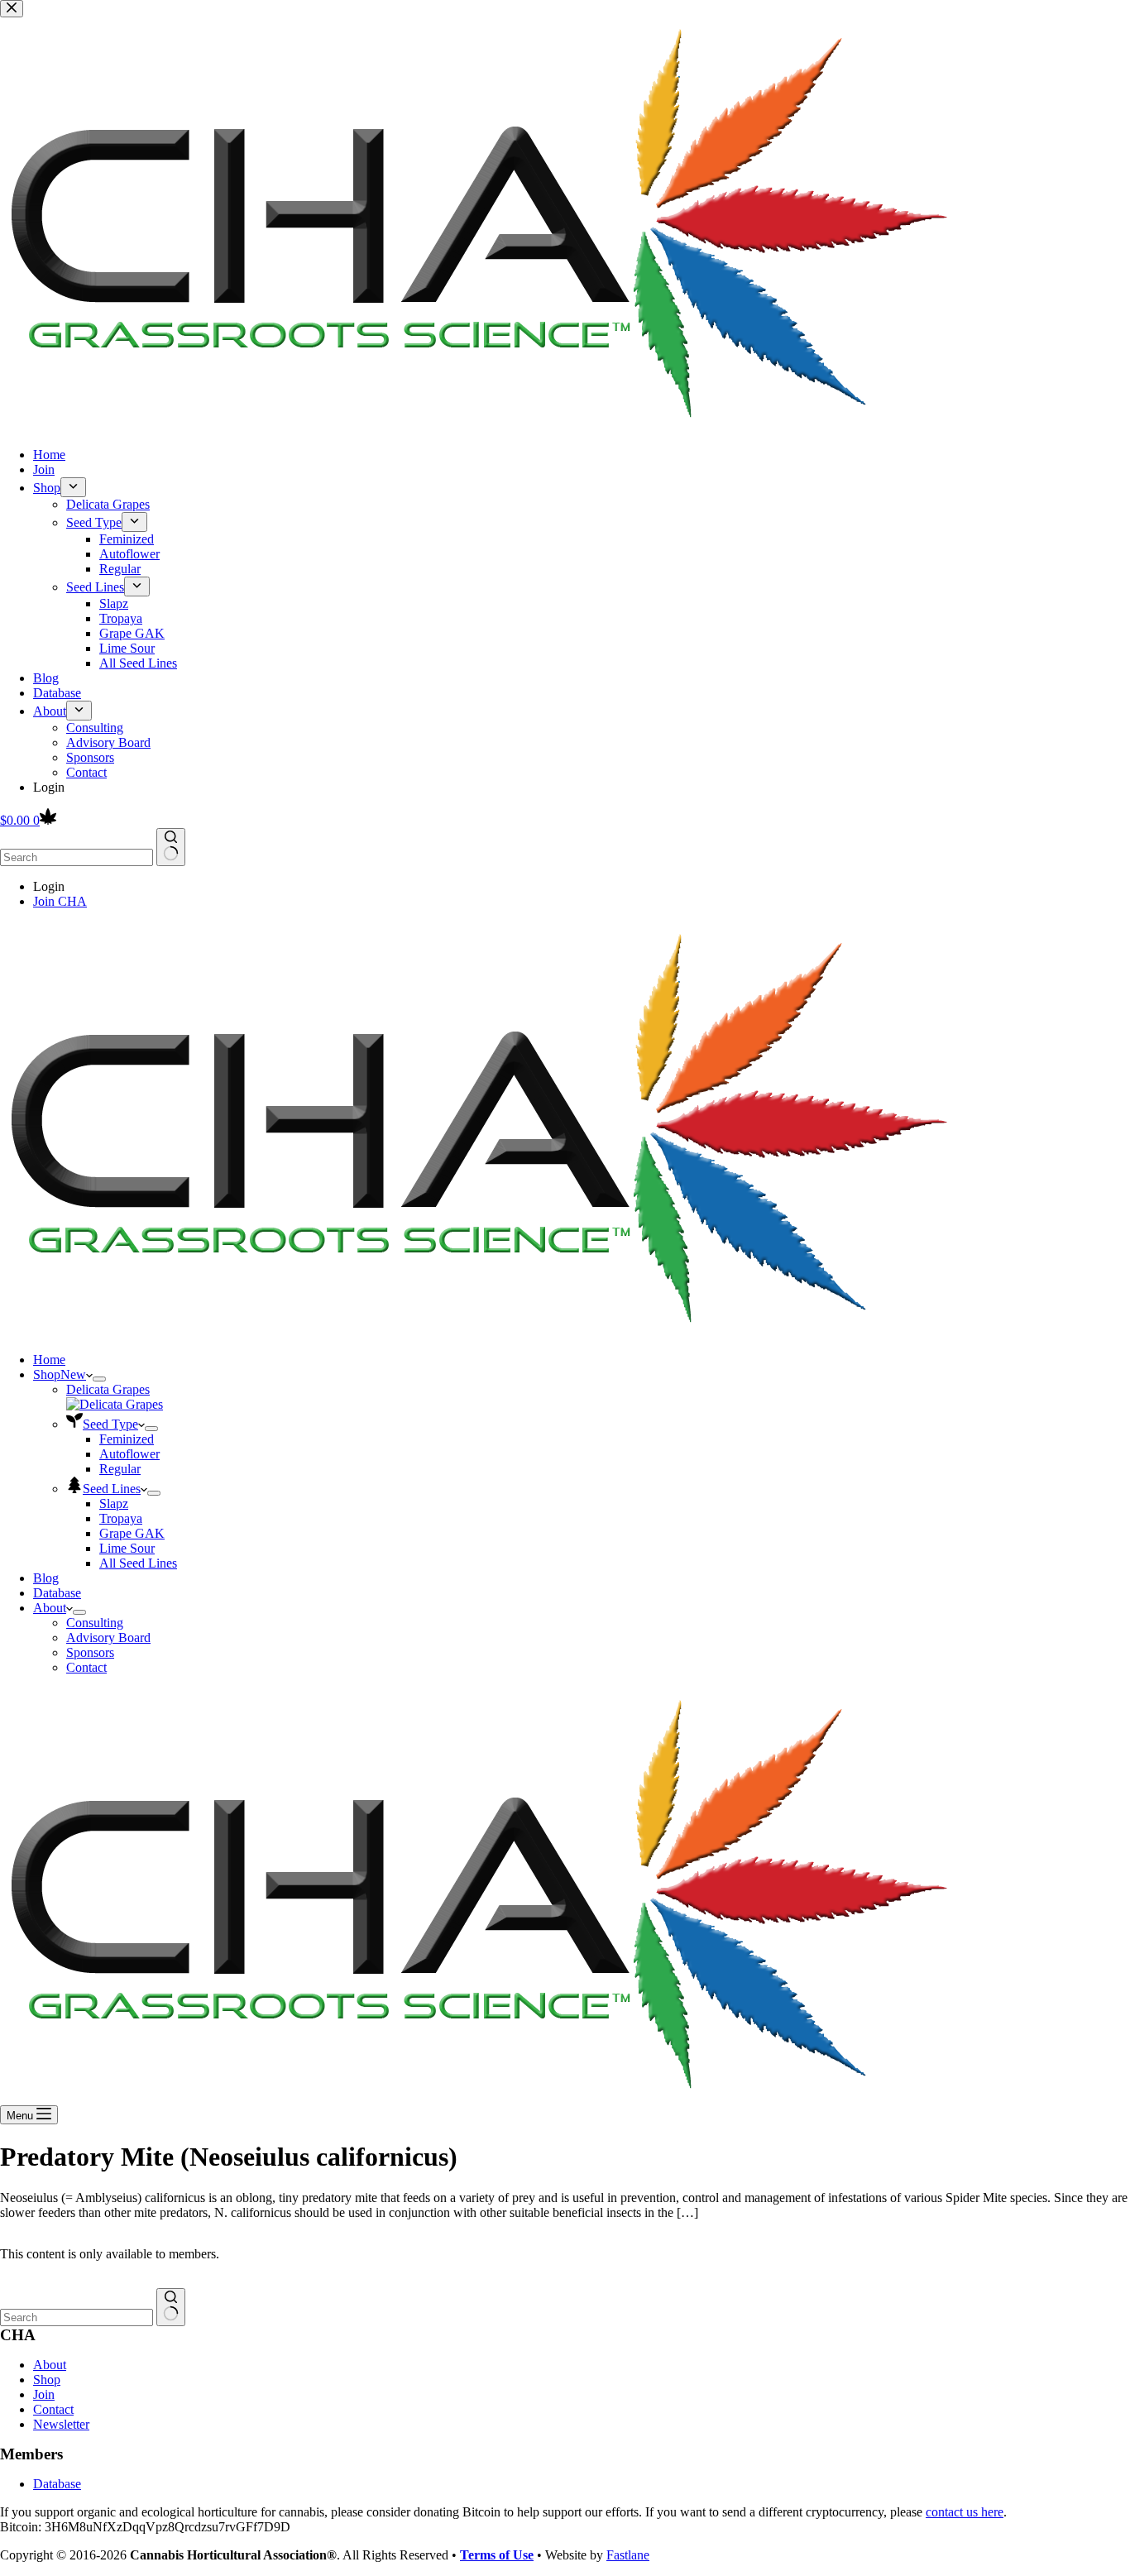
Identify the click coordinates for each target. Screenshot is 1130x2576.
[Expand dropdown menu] (99, 1379)
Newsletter (61, 2424)
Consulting (95, 1623)
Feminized (127, 1439)
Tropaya (121, 1518)
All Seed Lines (138, 1563)
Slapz (114, 1503)
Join (44, 2394)
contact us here (965, 2512)
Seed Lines (112, 1489)
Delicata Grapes (108, 1389)
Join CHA (60, 901)
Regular (120, 1469)
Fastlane (628, 2555)
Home (49, 1360)
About (50, 1608)
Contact (86, 1667)
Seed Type (110, 1424)
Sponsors (90, 1652)
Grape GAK (132, 1533)
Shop (60, 1374)
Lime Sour (127, 1548)
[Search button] (171, 847)
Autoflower (129, 1454)
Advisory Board (108, 1638)
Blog (46, 1578)
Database (57, 1593)
